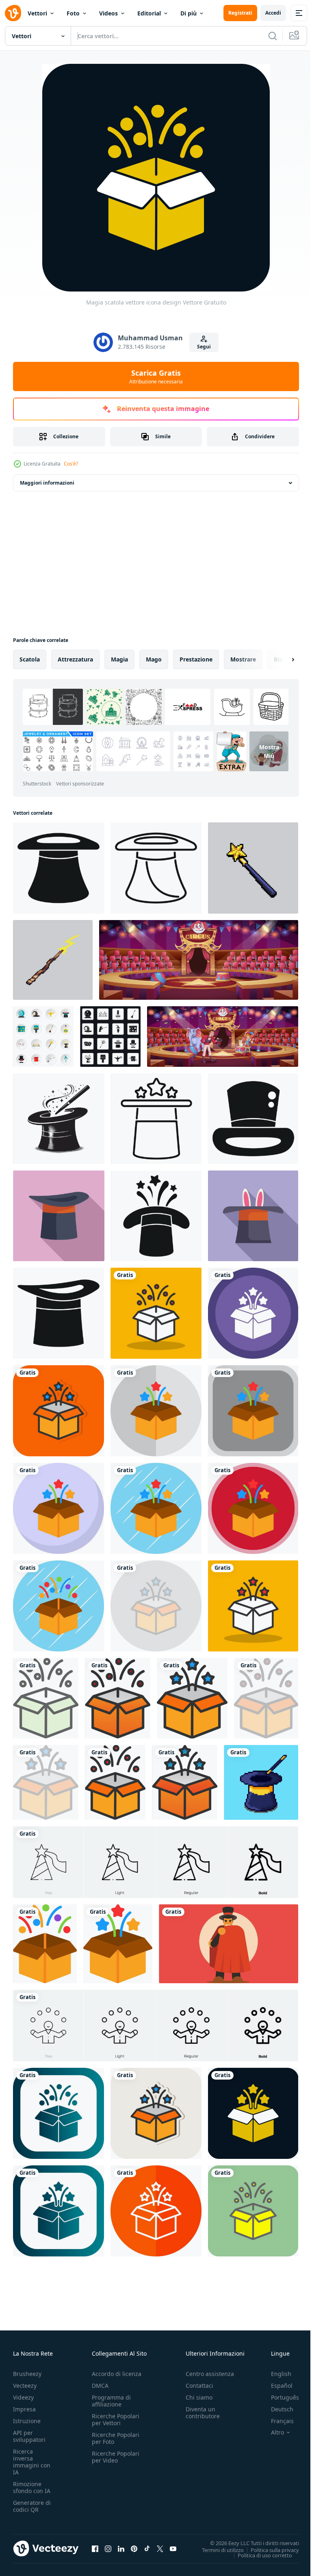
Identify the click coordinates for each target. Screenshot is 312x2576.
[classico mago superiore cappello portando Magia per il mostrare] (58, 1313)
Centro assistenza (210, 2374)
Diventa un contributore (203, 2413)
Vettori (37, 13)
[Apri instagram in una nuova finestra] (108, 2548)
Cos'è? (71, 464)
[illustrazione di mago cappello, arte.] (59, 1119)
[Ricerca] (273, 36)
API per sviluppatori (29, 2436)
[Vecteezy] (13, 13)
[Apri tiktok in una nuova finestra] (147, 2548)
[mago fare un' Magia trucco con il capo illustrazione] (229, 1944)
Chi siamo (199, 2397)
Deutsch (276, 2409)
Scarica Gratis (156, 376)
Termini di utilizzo (217, 2550)
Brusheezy (27, 2374)
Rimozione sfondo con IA (32, 2487)
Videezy (23, 2397)
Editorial (149, 13)
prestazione (196, 659)
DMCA (100, 2386)
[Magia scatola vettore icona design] (156, 1313)
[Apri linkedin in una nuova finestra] (121, 2548)
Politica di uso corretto (259, 2555)
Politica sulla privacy (269, 2550)
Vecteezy (25, 2386)
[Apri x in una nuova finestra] (160, 2548)
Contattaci (199, 2386)
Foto (73, 13)
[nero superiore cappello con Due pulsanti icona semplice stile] (253, 1119)
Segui (204, 347)
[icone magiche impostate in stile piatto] (43, 1037)
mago (154, 659)
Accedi (273, 13)
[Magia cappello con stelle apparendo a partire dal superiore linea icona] (156, 1119)
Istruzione (27, 2421)
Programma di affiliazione (111, 2401)
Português (279, 2397)
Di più (188, 13)
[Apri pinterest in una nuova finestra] (134, 2548)
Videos (108, 13)
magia (119, 659)
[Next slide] (280, 659)
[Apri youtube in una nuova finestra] (173, 2548)
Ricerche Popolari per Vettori (116, 2419)
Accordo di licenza (117, 2374)
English (275, 2374)
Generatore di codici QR (32, 2506)
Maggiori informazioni (47, 483)
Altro (271, 2432)
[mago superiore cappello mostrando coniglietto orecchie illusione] (253, 1216)
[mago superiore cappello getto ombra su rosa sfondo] (59, 1216)
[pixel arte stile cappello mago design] (261, 1782)
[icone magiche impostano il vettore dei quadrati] (110, 1037)
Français (276, 2421)
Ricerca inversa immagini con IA (32, 2462)
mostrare (243, 659)
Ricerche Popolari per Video (116, 2457)
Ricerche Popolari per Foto (116, 2438)
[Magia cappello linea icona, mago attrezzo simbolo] (156, 868)
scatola (30, 659)
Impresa (24, 2409)
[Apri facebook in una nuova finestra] (95, 2548)
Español (276, 2386)
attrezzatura (75, 659)
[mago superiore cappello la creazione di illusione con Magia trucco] (58, 868)
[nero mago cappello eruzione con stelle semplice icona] (156, 1216)
